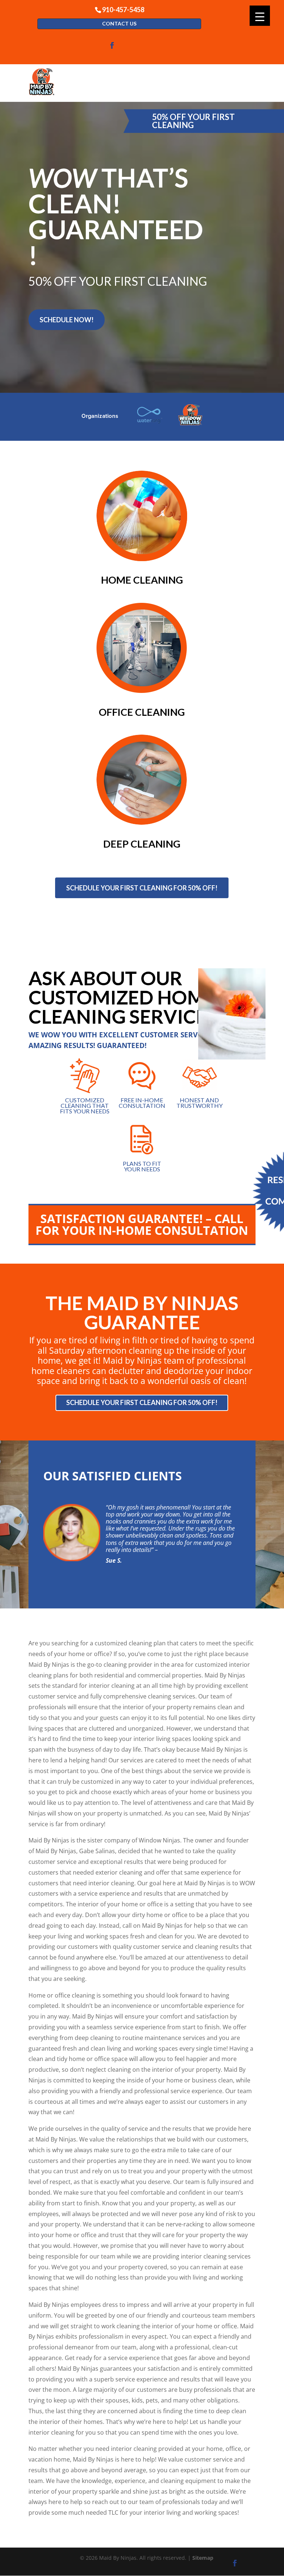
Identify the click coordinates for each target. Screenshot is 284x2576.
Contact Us (119, 23)
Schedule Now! (67, 320)
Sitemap (203, 2558)
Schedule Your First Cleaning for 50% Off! (142, 888)
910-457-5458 (123, 9)
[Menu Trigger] (260, 16)
